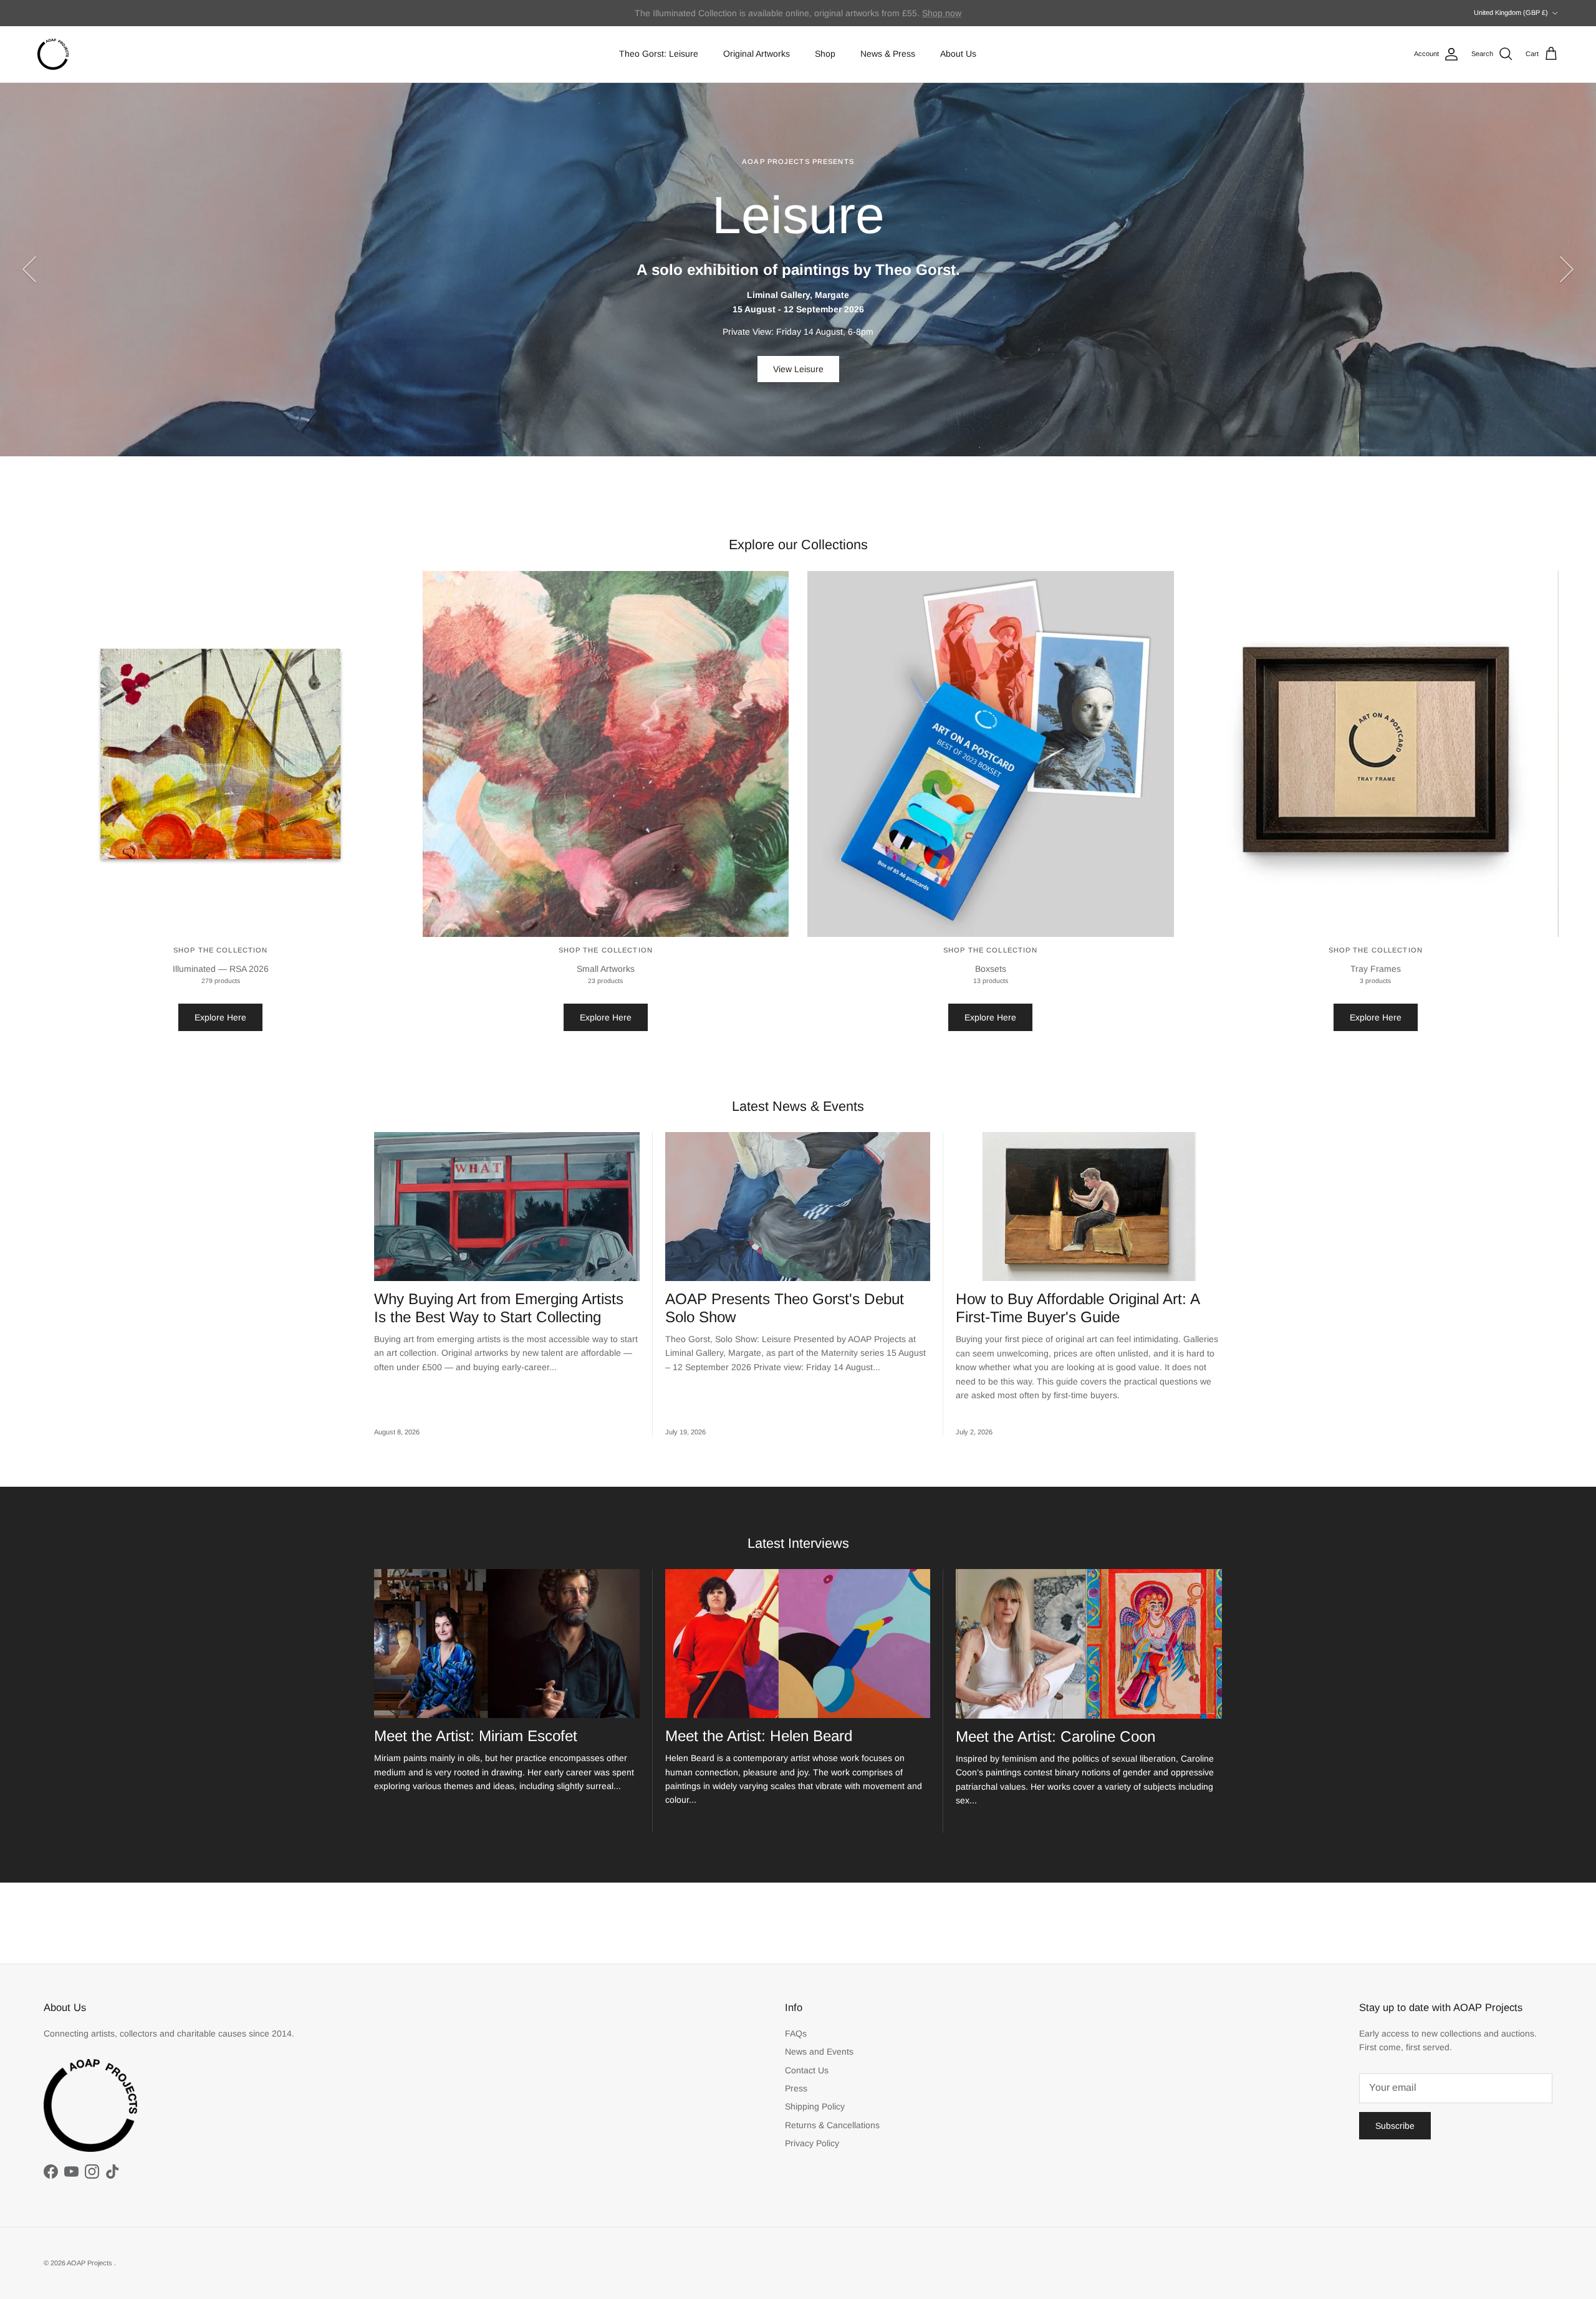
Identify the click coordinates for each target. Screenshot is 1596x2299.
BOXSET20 (923, 13)
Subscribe (1395, 2126)
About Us (958, 54)
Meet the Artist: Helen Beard (759, 1736)
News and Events (819, 2052)
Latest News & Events (798, 1106)
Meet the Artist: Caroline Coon (1055, 1736)
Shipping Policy (815, 2106)
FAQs (796, 2033)
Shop (825, 54)
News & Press (888, 54)
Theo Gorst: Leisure (659, 54)
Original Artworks (757, 54)
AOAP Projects (90, 2263)
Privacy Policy (812, 2143)
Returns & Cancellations (832, 2125)
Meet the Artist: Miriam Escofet (476, 1736)
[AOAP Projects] (53, 54)
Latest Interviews (798, 1543)
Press (796, 2088)
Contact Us (807, 2070)
